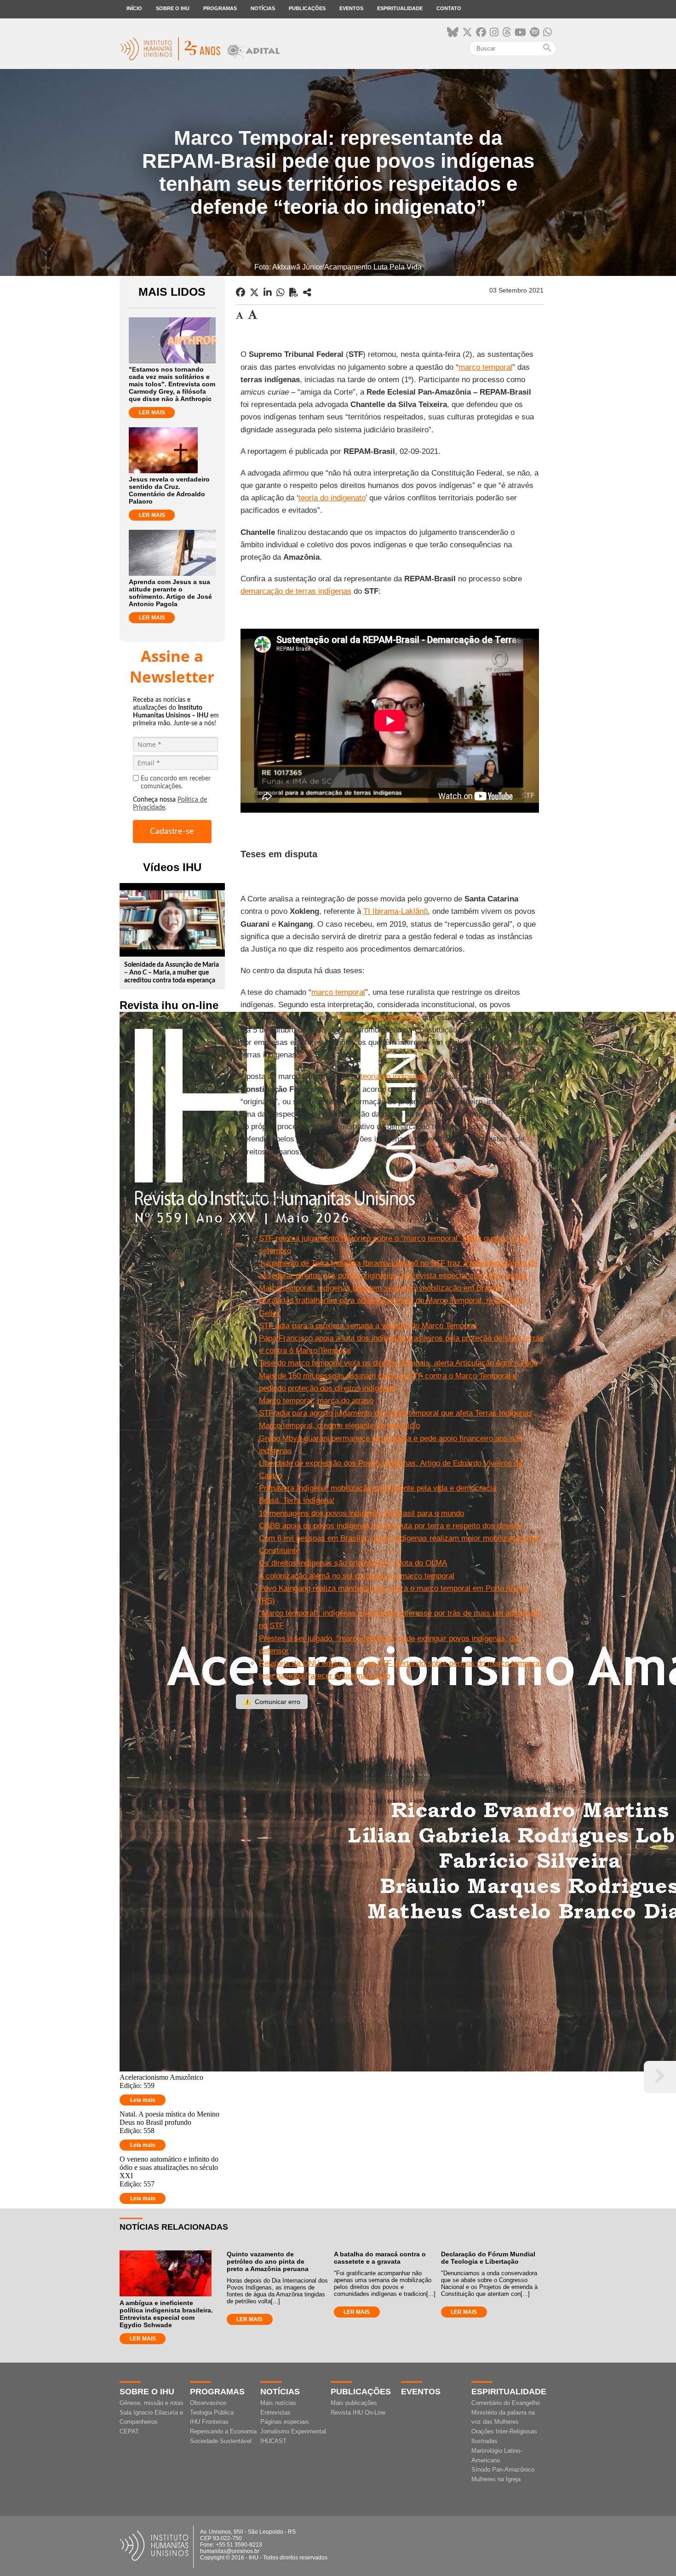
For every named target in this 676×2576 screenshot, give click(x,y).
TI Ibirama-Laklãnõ (395, 911)
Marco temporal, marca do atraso (316, 1401)
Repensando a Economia (223, 2431)
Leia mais (143, 2100)
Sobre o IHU (173, 8)
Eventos (351, 8)
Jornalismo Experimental (293, 2431)
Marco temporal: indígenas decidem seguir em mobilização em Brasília (381, 1288)
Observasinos (208, 2403)
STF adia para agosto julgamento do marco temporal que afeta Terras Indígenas (396, 1413)
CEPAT (129, 2431)
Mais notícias (278, 2403)
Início (134, 8)
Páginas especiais (285, 2422)
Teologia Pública (212, 2412)
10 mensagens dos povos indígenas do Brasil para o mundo (361, 1513)
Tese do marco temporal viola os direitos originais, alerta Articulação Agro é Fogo (398, 1363)
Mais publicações (354, 2403)
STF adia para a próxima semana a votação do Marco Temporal (368, 1326)
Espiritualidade (400, 8)
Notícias (263, 8)
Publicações (307, 8)
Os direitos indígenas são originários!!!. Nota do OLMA (353, 1563)
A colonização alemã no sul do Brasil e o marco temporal (357, 1576)
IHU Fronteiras (209, 2422)
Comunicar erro (272, 1702)
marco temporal (485, 367)
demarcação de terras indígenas (296, 591)
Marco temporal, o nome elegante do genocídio (339, 1426)
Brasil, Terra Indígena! (297, 1500)
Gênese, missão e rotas (152, 2403)
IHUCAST (273, 2441)
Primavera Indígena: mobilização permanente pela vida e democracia (378, 1488)
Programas (220, 8)
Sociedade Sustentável (221, 2441)
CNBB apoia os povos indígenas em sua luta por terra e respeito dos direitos (391, 1526)
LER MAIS (152, 413)
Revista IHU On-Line (358, 2412)
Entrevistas (275, 2412)
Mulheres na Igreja (496, 2479)
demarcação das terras (380, 1018)
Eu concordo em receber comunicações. (176, 783)
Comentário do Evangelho (506, 2403)
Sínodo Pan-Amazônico (503, 2470)
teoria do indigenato (332, 498)
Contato (449, 8)
